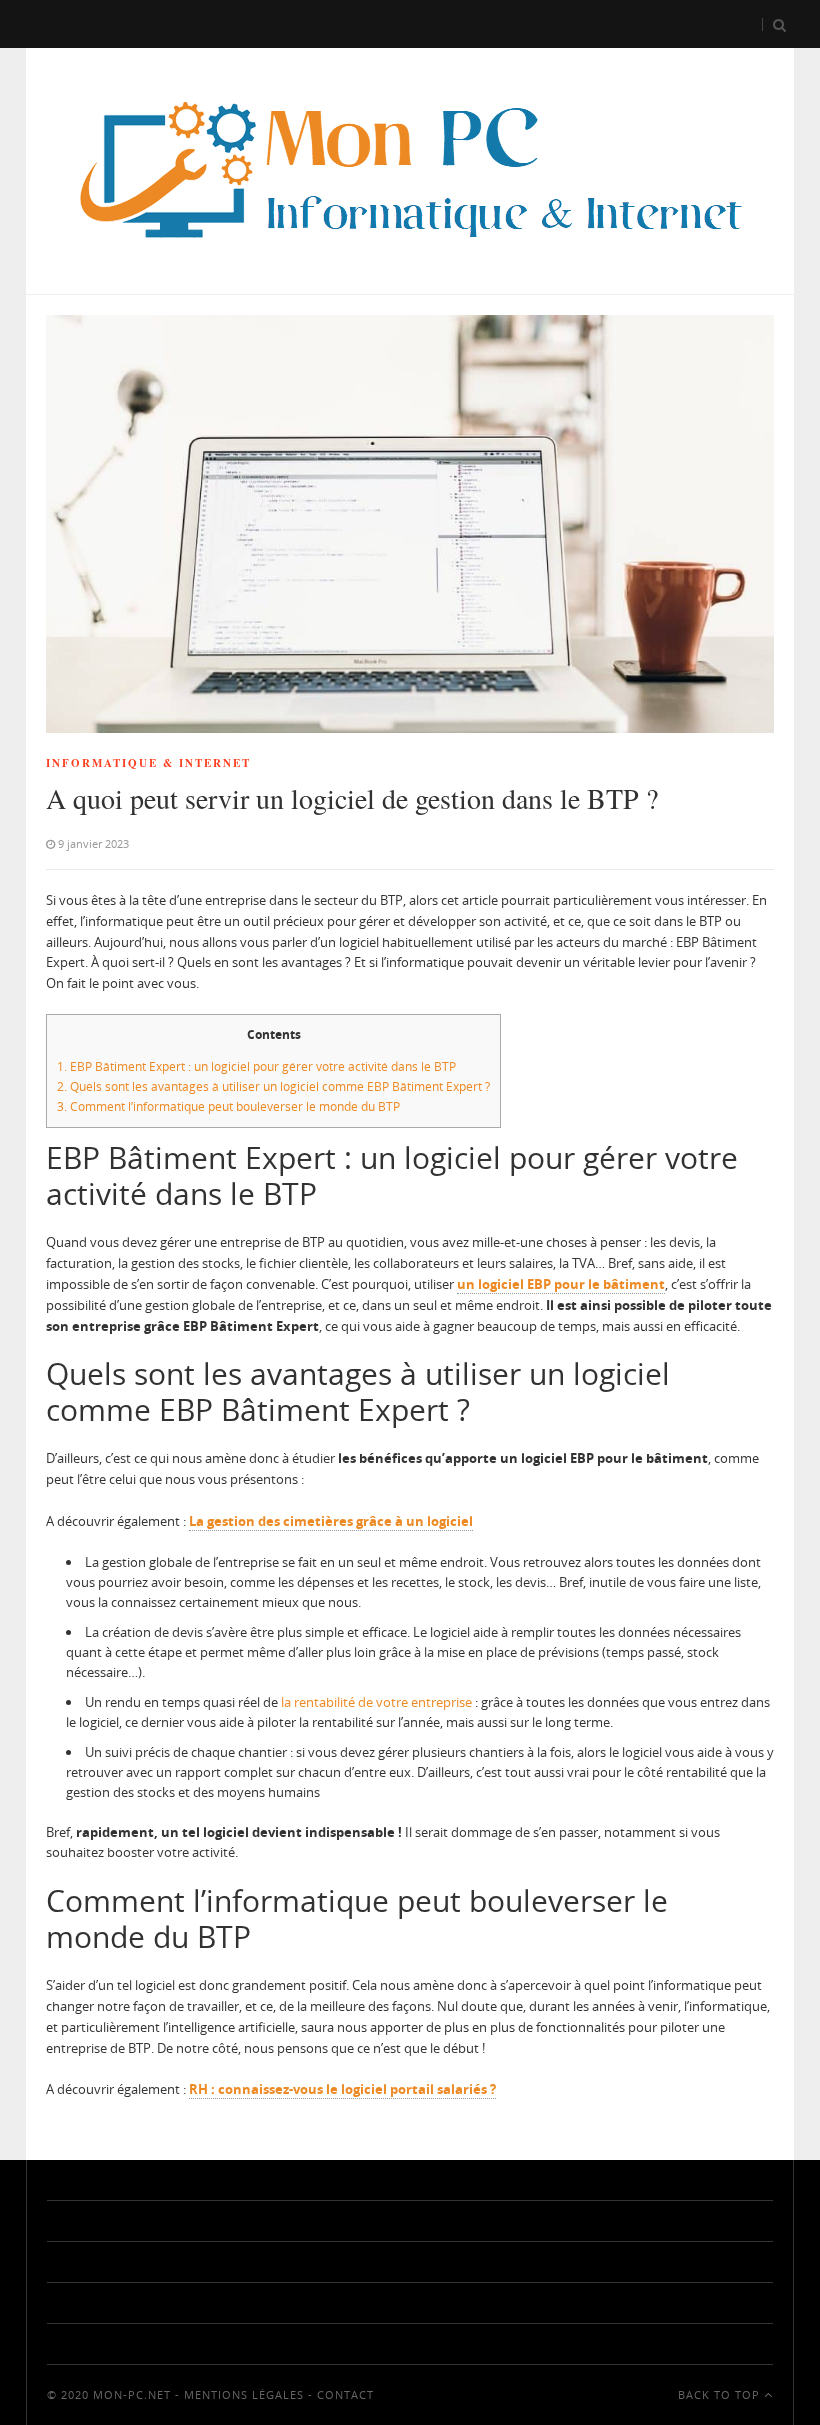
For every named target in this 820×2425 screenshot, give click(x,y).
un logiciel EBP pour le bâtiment (561, 1284)
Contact (345, 2394)
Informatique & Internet (148, 763)
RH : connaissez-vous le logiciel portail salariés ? (342, 2089)
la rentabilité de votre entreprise (376, 1702)
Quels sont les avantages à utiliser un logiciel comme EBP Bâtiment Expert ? (273, 1086)
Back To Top (721, 2394)
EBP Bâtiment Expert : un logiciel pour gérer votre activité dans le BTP (256, 1066)
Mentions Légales (244, 2394)
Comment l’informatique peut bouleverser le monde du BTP (228, 1106)
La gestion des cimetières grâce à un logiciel (331, 1521)
